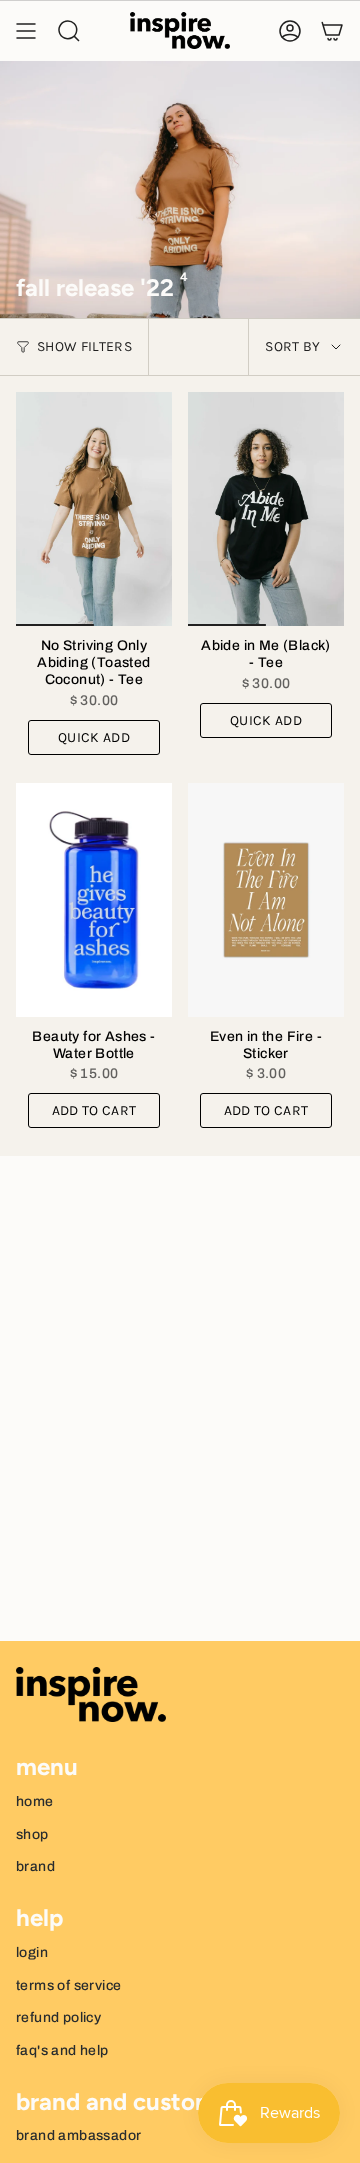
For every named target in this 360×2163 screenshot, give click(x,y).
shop (32, 1834)
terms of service (68, 1985)
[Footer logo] (91, 1695)
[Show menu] (26, 31)
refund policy (58, 2017)
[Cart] (332, 31)
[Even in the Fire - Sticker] (266, 900)
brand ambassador (78, 2135)
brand (35, 1866)
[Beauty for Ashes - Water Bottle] (94, 900)
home (35, 1801)
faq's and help (62, 2050)
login (32, 1952)
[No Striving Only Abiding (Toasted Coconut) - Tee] (94, 509)
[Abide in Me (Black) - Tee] (266, 509)
